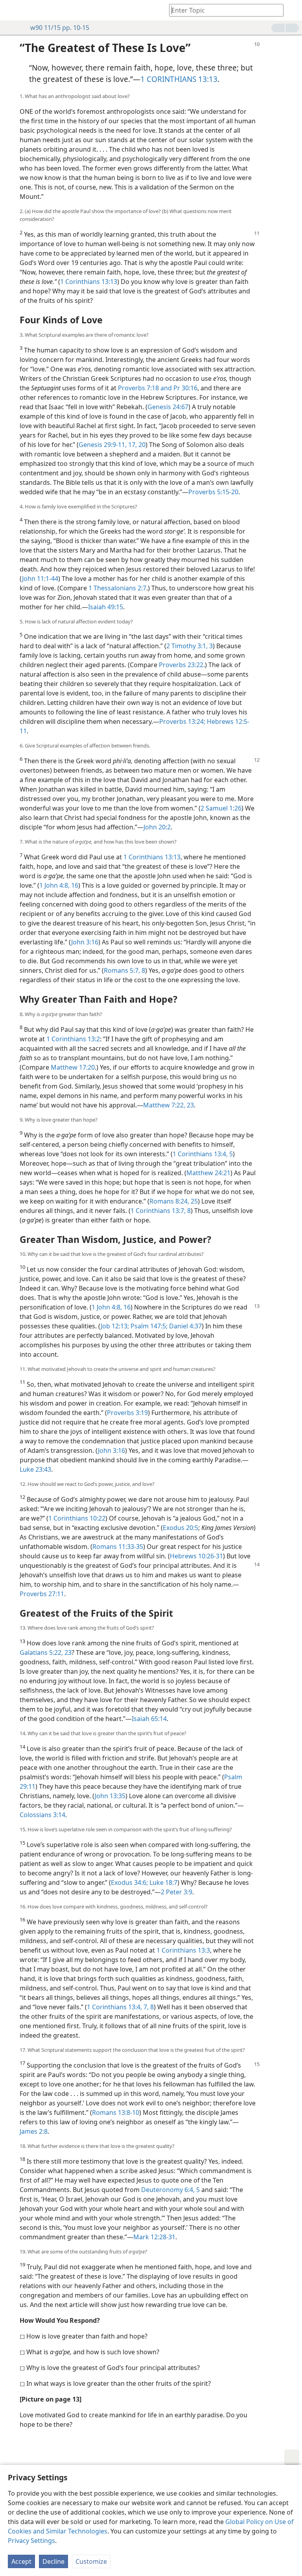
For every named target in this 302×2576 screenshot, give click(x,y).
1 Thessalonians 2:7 (117, 588)
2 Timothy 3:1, (187, 646)
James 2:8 (34, 2131)
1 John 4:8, (54, 885)
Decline (53, 2561)
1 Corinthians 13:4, (114, 2007)
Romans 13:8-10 (116, 2112)
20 (141, 445)
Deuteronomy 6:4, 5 (170, 2190)
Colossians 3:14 (42, 1815)
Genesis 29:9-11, (103, 445)
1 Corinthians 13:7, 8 (161, 1211)
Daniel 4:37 (185, 1326)
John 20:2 (157, 827)
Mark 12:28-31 (154, 2237)
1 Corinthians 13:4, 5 (203, 1154)
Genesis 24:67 (168, 407)
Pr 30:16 (185, 388)
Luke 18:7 (163, 1882)
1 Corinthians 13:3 (183, 1950)
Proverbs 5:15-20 (213, 492)
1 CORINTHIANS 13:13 (179, 79)
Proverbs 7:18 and (145, 388)
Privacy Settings (31, 2541)
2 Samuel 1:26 (221, 808)
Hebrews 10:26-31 (196, 1556)
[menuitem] (12, 10)
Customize (91, 2561)
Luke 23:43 (35, 1469)
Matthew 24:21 (208, 1173)
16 (74, 885)
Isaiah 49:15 (106, 607)
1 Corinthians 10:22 (77, 1518)
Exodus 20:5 (180, 1528)
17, (132, 445)
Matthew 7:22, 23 (168, 1105)
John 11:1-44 (40, 579)
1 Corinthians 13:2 (73, 1039)
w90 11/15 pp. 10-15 (60, 28)
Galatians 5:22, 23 (46, 1652)
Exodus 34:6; (129, 1882)
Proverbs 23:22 (181, 665)
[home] (12, 10)
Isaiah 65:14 (149, 1719)
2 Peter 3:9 (177, 1892)
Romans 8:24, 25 (174, 1201)
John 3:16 (85, 942)
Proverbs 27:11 (42, 1594)
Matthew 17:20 (73, 1067)
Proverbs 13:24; (182, 721)
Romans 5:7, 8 (124, 970)
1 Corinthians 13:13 (89, 282)
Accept (21, 2561)
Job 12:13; (115, 1326)
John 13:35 (110, 1796)
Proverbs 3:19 (127, 1413)
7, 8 (148, 2007)
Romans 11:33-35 (118, 1547)
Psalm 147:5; (148, 1326)
